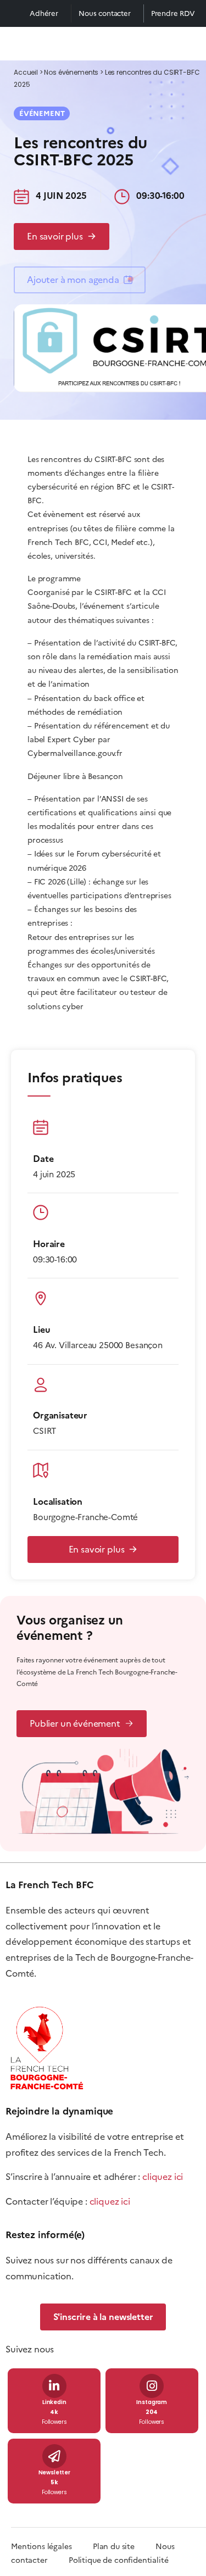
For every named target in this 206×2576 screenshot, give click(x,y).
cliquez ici (163, 2177)
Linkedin (54, 2403)
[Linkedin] (54, 2386)
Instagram (152, 2403)
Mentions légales (41, 2547)
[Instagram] (152, 2386)
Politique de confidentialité (119, 2560)
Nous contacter (105, 13)
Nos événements (71, 73)
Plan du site (124, 2547)
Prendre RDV (173, 13)
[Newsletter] (54, 2456)
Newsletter (54, 2473)
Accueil (26, 73)
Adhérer (44, 13)
